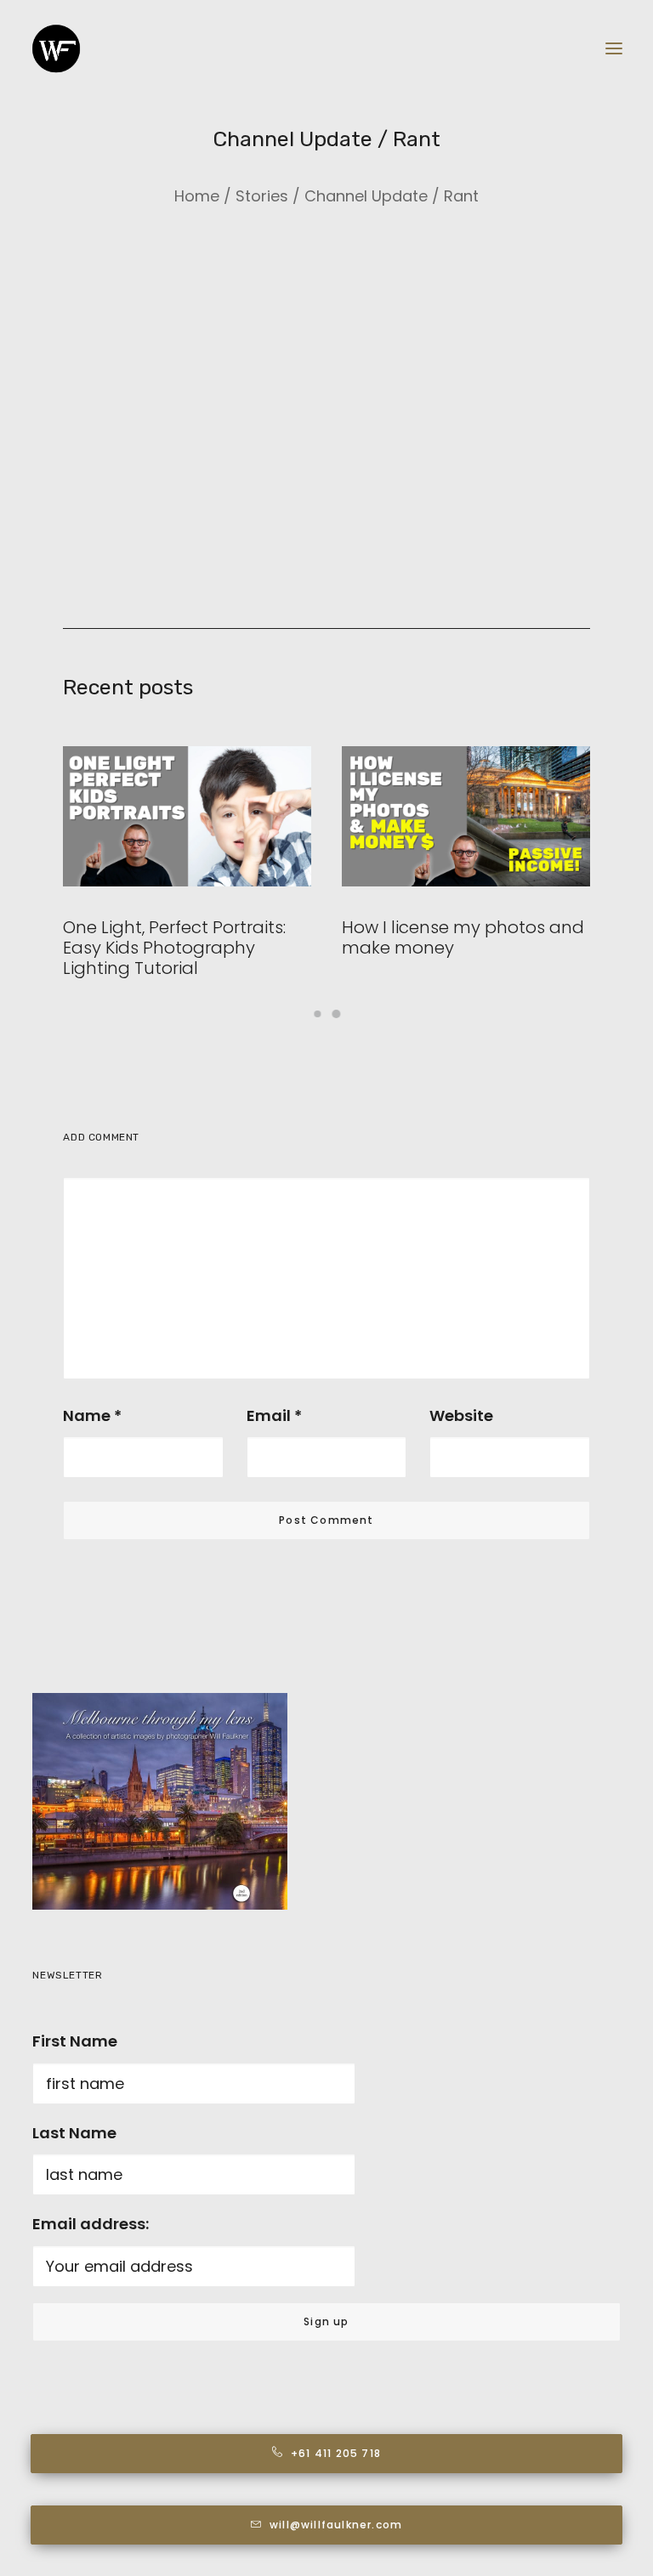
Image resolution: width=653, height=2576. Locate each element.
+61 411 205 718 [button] (336, 2453)
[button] (614, 48)
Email (274, 1415)
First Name (75, 2041)
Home (197, 196)
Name (92, 1415)
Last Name (74, 2133)
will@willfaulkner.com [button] (336, 2525)
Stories (262, 196)
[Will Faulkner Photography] (56, 48)
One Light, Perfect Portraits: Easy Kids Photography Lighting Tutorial (174, 948)
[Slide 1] (317, 1014)
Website (461, 1415)
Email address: (91, 2224)
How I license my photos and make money (463, 937)
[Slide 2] (336, 1014)
